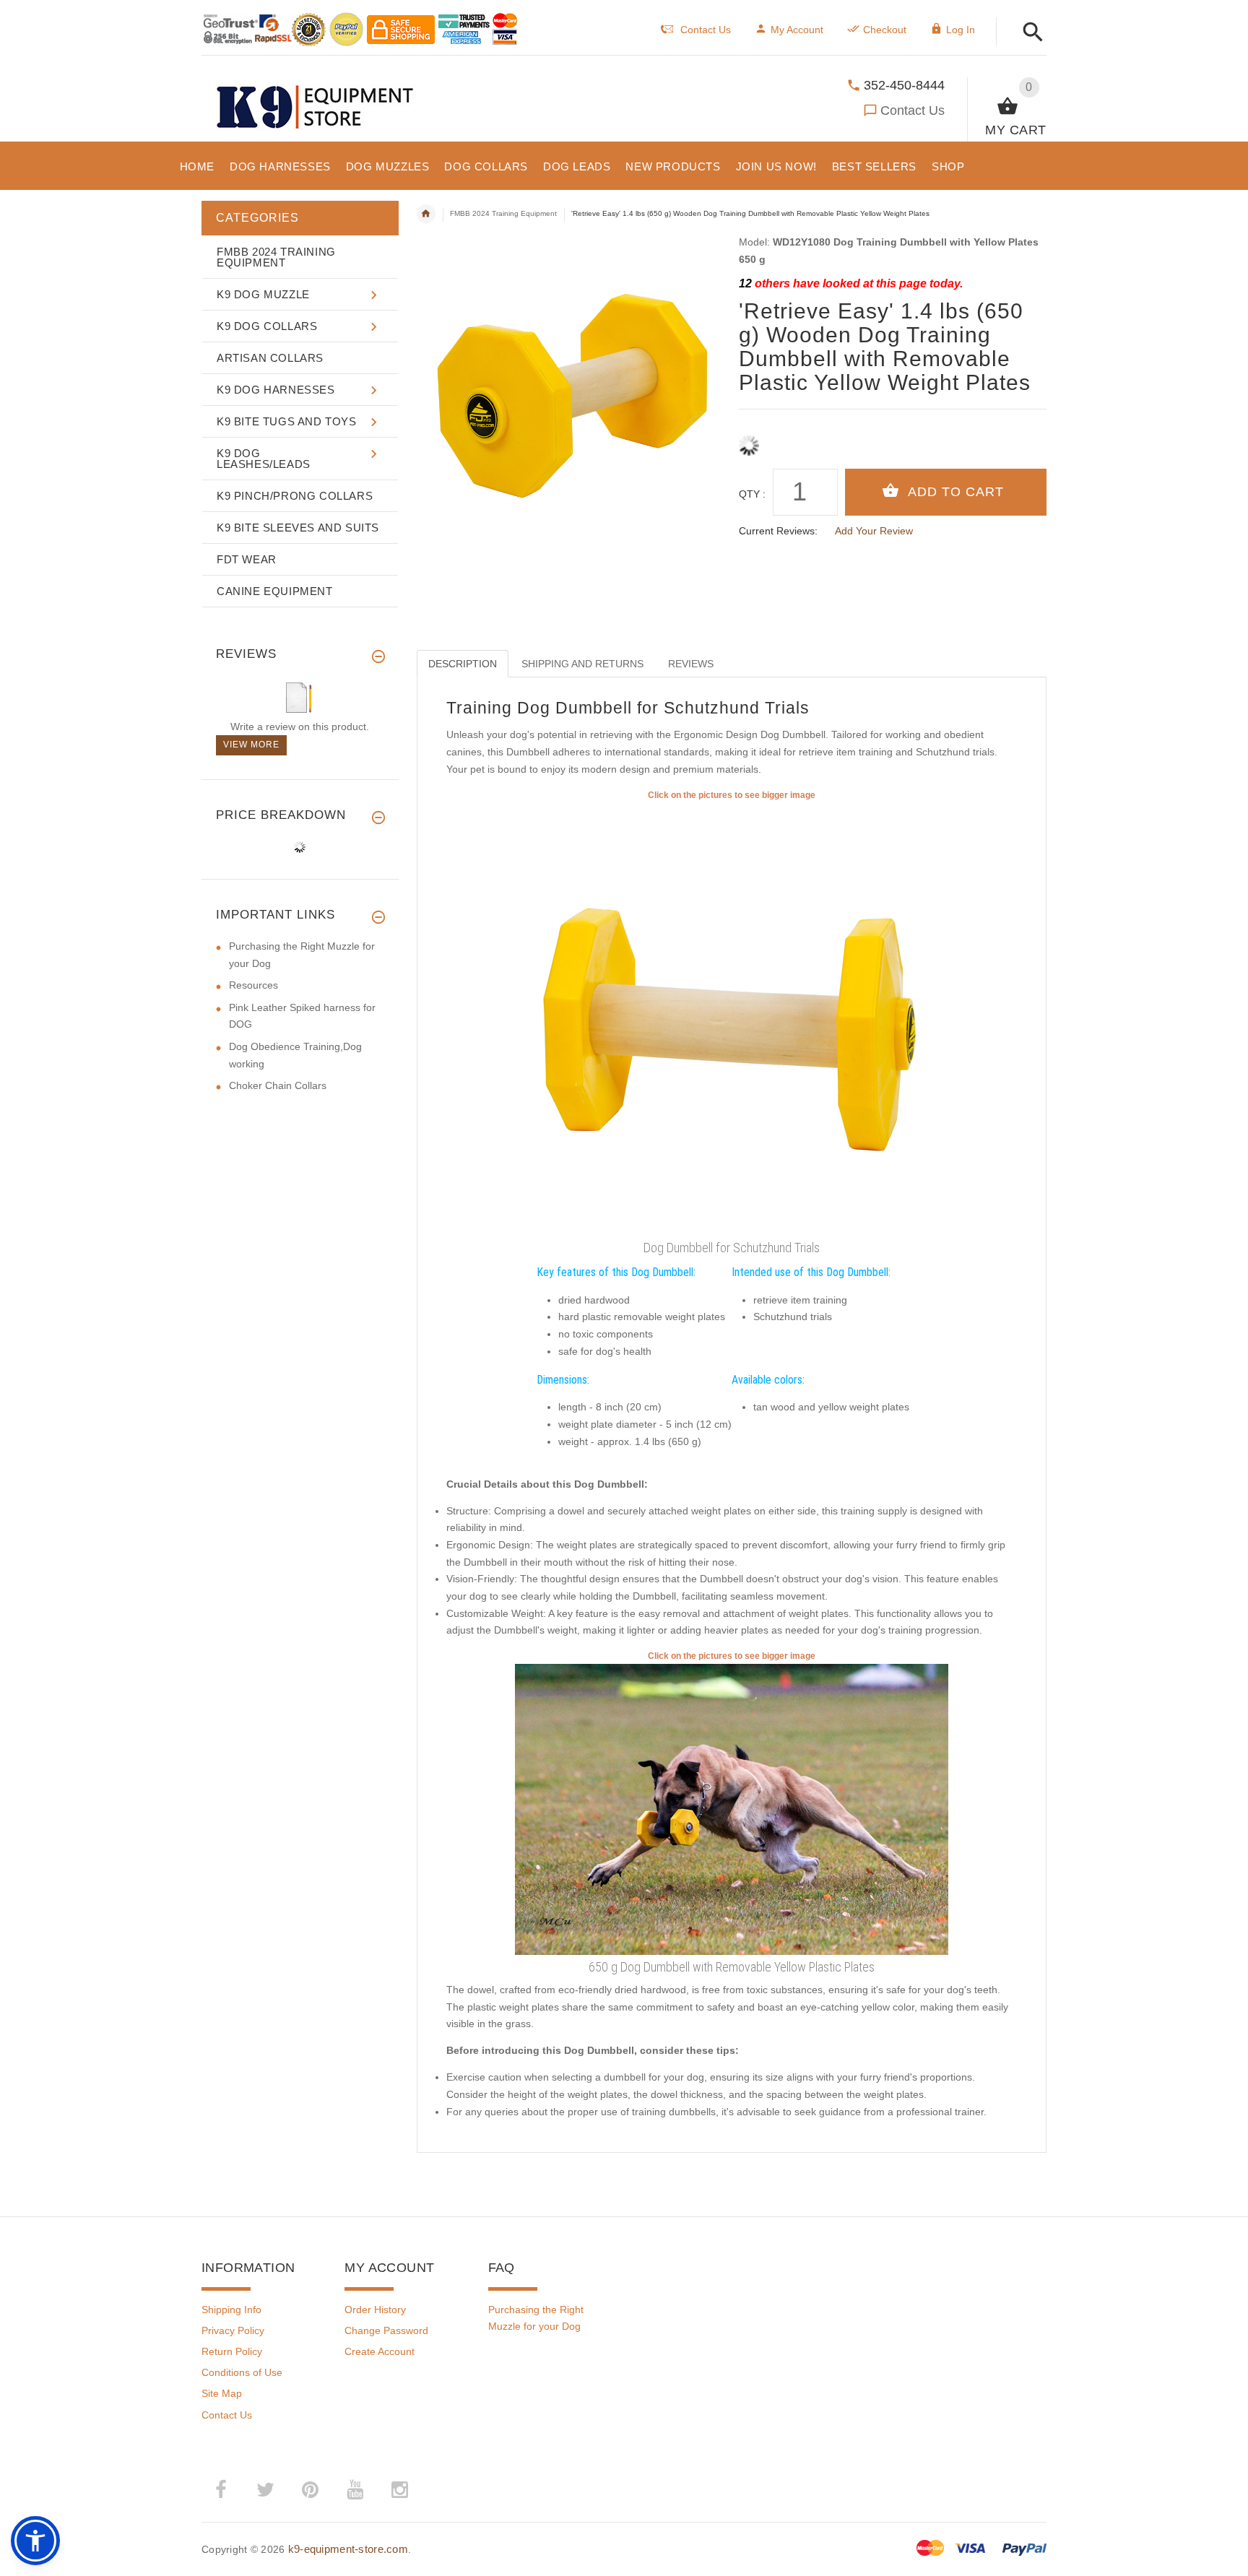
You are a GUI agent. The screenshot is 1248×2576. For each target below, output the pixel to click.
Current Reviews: (778, 531)
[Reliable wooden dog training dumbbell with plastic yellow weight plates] (732, 1018)
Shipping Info (231, 2310)
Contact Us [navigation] (706, 30)
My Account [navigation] (797, 30)
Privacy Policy (233, 2330)
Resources (253, 985)
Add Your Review (874, 531)
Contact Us (913, 110)
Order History (375, 2310)
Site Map (222, 2393)
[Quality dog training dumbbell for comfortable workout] (732, 1808)
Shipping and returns (582, 664)
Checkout (885, 30)
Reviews (691, 664)
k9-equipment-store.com (348, 2549)
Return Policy (232, 2351)
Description (463, 664)
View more (251, 745)
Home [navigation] (426, 214)
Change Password (386, 2330)
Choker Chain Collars (278, 1085)
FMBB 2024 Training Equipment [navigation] (503, 213)
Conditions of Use (242, 2372)
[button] (1029, 33)
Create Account (380, 2351)
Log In (961, 30)
